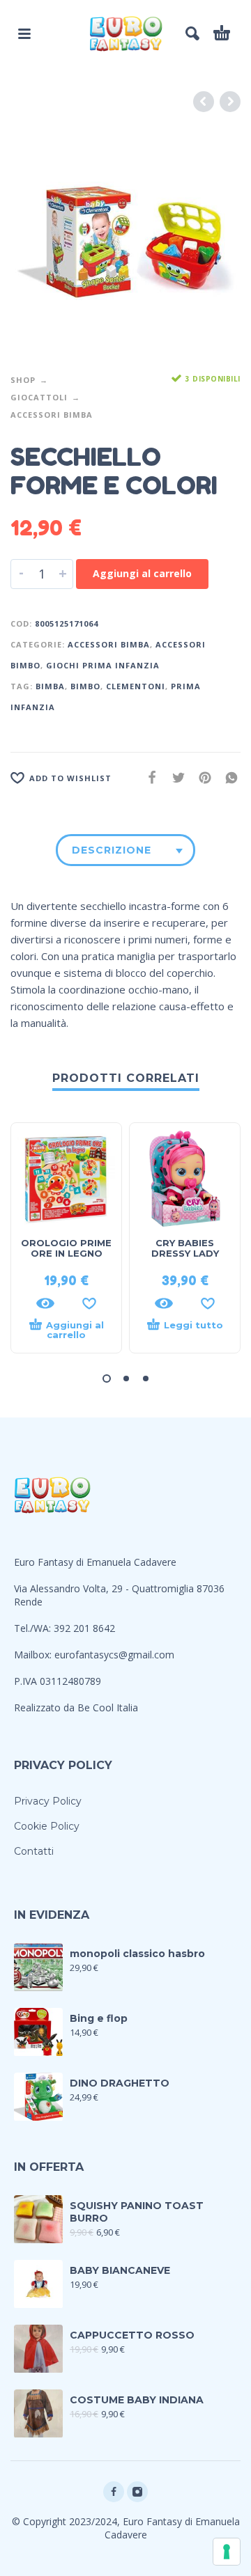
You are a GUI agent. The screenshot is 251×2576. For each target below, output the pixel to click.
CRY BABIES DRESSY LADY (185, 1248)
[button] (107, 1379)
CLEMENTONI (136, 686)
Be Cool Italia (108, 1707)
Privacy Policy (48, 1801)
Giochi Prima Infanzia (103, 665)
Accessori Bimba (52, 415)
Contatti (34, 1851)
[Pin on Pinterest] (201, 777)
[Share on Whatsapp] (227, 777)
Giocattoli (39, 397)
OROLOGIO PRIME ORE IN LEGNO (66, 1248)
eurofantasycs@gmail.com (114, 1655)
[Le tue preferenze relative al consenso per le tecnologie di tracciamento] (227, 2552)
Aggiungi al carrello (142, 573)
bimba (50, 686)
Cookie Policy (47, 1826)
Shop (23, 380)
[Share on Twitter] (174, 777)
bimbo (85, 686)
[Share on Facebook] (148, 777)
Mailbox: (34, 1655)
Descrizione (112, 850)
